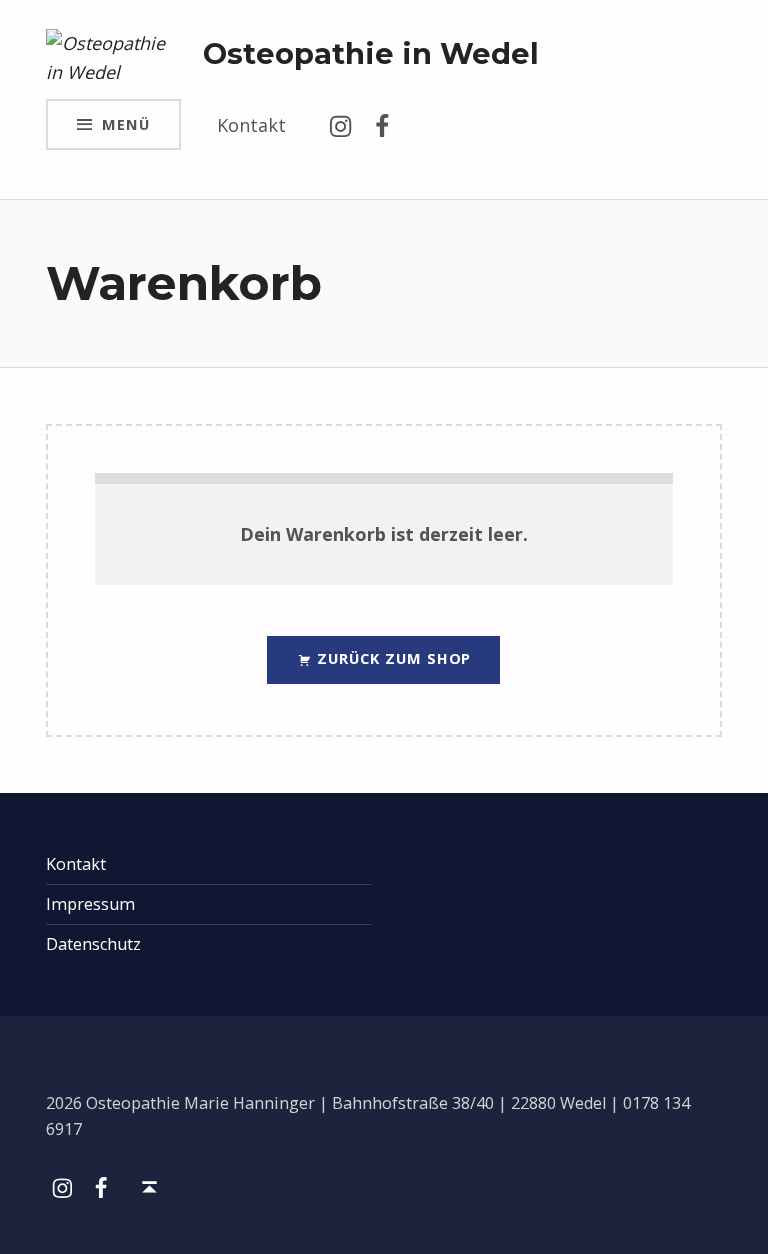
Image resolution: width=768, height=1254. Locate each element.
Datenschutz (93, 944)
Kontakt (251, 125)
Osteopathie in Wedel (371, 53)
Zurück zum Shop (392, 658)
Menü (126, 124)
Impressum (90, 904)
